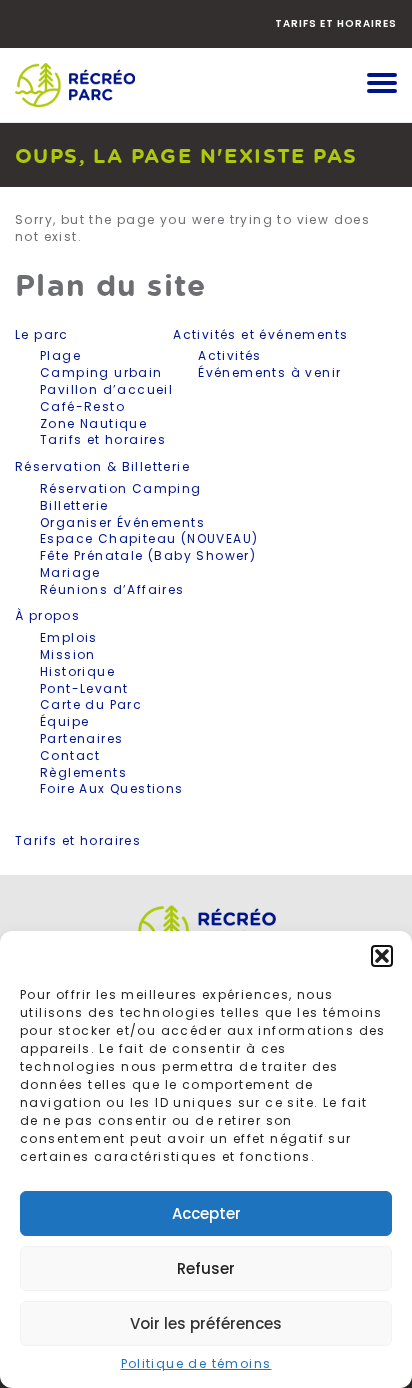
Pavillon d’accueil (106, 389)
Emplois (69, 637)
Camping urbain (101, 372)
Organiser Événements (122, 522)
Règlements (83, 772)
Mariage (70, 572)
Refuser (206, 1268)
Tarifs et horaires (336, 23)
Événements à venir (269, 372)
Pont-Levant (84, 688)
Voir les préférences (206, 1323)
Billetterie (74, 505)
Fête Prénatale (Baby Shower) (148, 555)
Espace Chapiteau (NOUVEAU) (149, 538)
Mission (68, 654)
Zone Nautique (93, 423)
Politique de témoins (196, 1363)
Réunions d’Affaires (112, 589)
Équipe (64, 721)
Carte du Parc (91, 704)
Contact (70, 755)
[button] (382, 956)
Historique (77, 671)
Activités (230, 355)
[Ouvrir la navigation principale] (382, 85)
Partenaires (81, 738)
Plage (60, 355)
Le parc (42, 335)
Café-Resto (82, 406)
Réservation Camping (121, 488)
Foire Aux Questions (112, 788)
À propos (47, 616)
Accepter (206, 1213)
